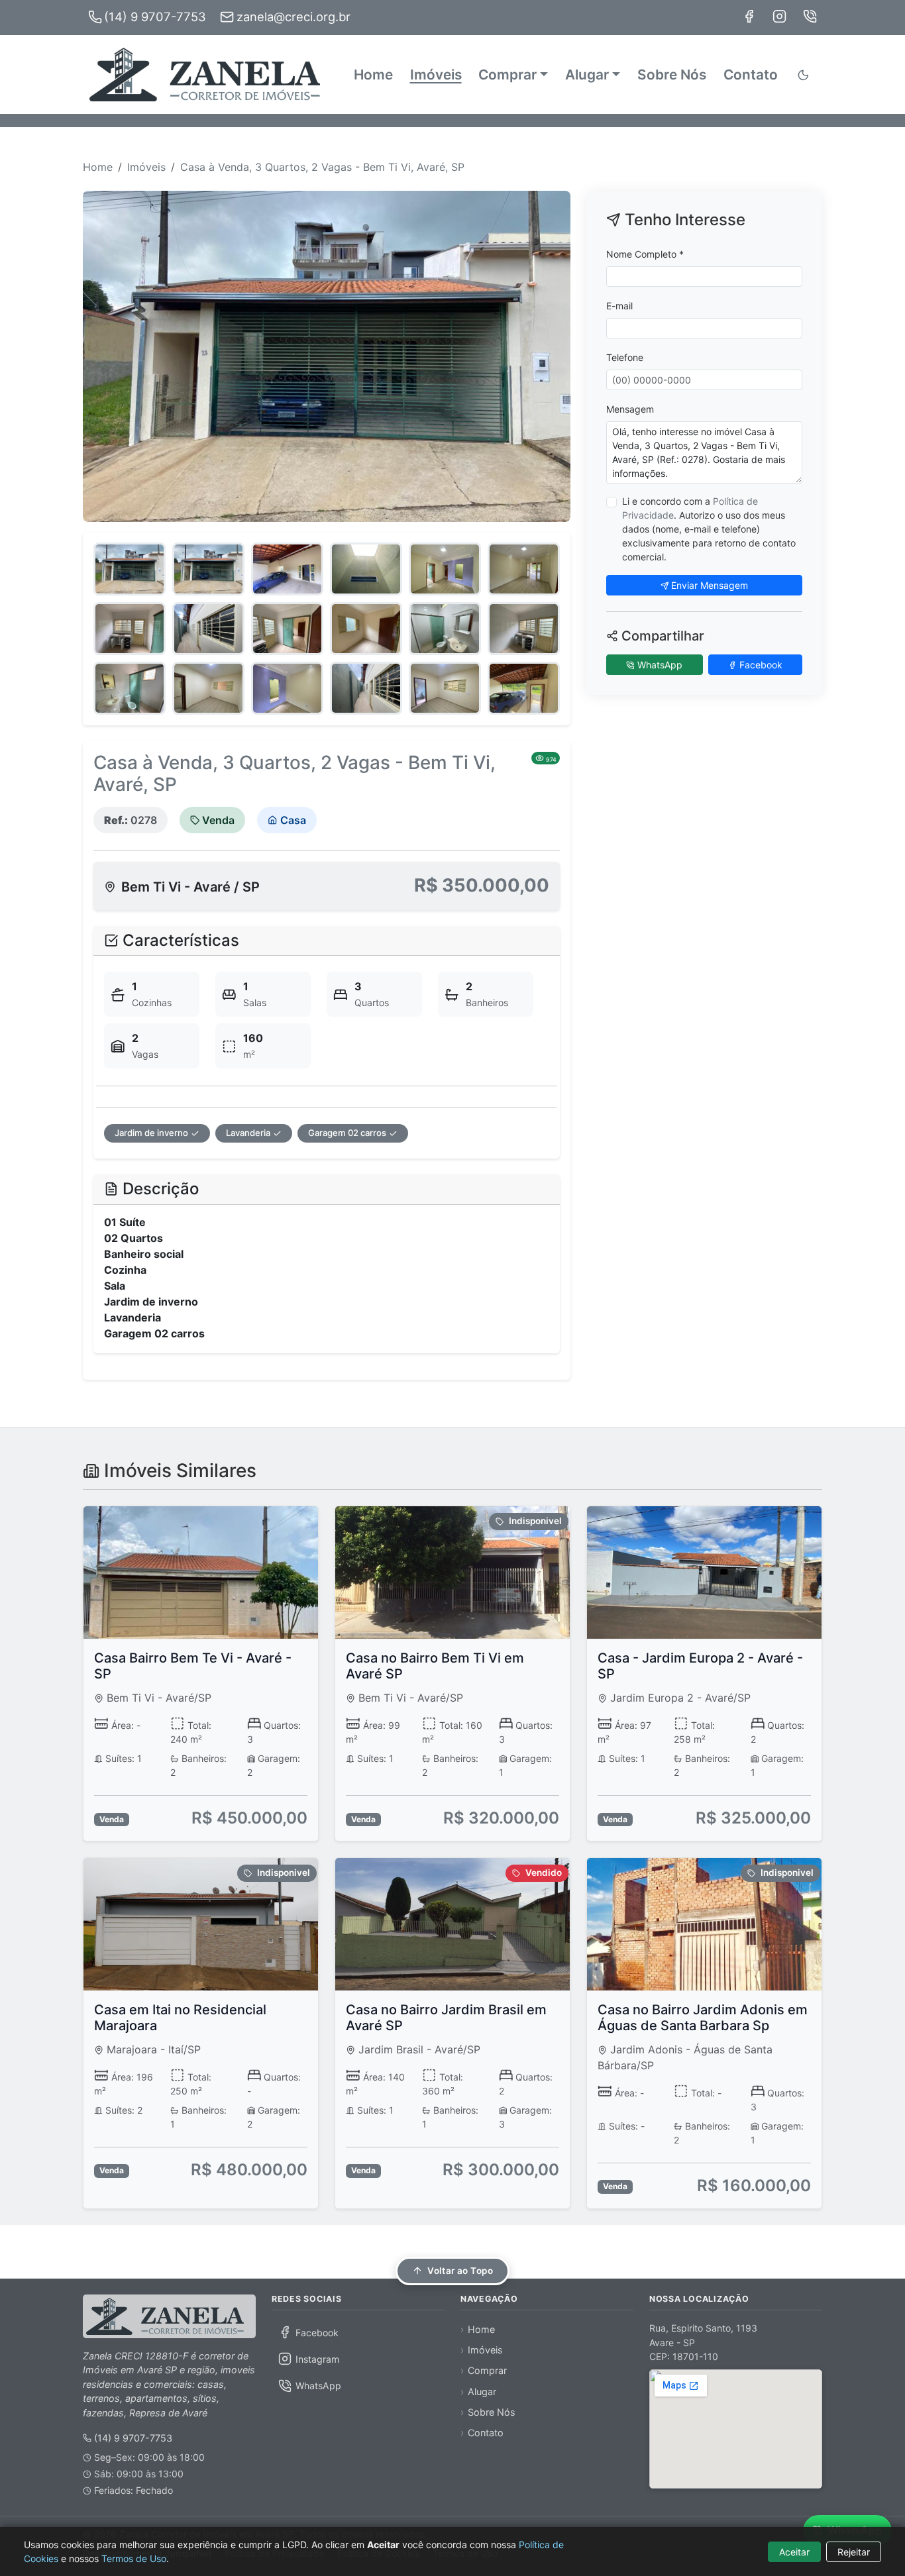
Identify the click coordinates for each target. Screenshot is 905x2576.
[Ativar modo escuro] (805, 75)
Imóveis (436, 75)
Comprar (487, 2370)
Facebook (760, 665)
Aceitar (794, 2552)
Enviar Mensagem (708, 585)
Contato (751, 75)
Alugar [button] (587, 75)
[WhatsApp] (810, 16)
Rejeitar (854, 2552)
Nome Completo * (645, 254)
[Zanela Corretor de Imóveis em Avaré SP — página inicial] (169, 2316)
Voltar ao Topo (460, 2271)
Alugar (482, 2392)
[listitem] (358, 2332)
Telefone (625, 357)
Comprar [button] (507, 75)
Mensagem (630, 409)
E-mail (619, 306)
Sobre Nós (672, 75)
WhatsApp (659, 665)
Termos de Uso (134, 2558)
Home (373, 75)
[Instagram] (779, 16)
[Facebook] (749, 16)
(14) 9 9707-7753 (133, 2438)
